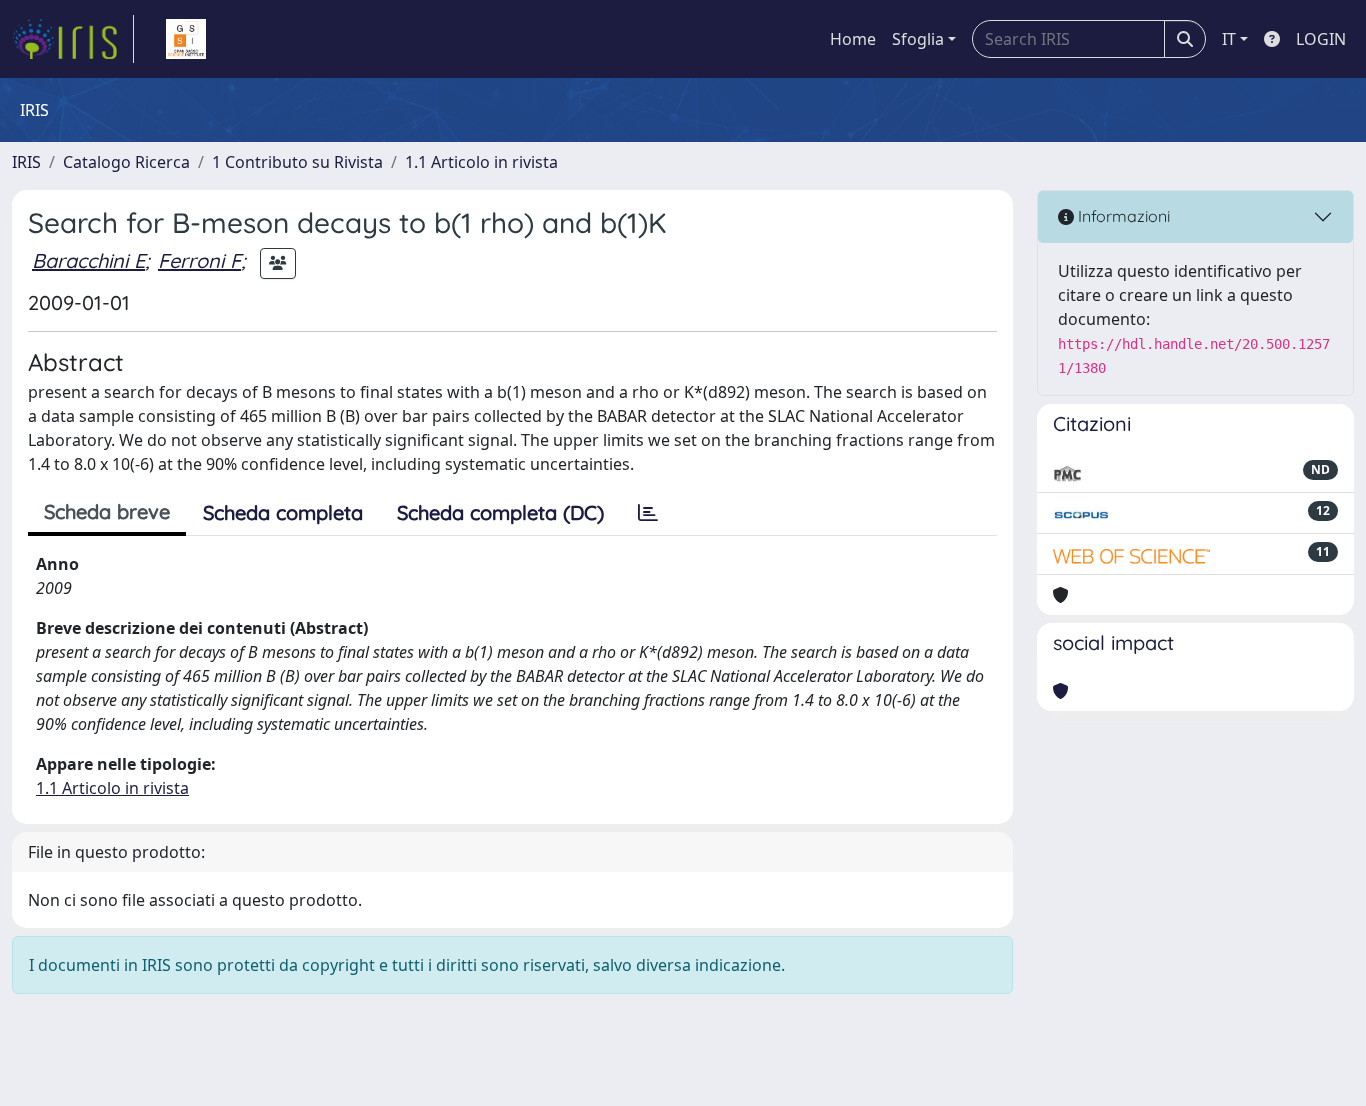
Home (853, 39)
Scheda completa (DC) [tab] (500, 512)
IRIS (26, 162)
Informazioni (1122, 216)
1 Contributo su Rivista (297, 162)
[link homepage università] (186, 39)
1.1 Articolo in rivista (481, 162)
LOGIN (1321, 39)
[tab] (648, 513)
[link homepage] (73, 39)
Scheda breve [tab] (107, 511)
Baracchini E (88, 260)
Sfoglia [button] (918, 39)
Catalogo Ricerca (126, 162)
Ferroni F (199, 260)
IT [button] (1229, 39)
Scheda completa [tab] (283, 512)
